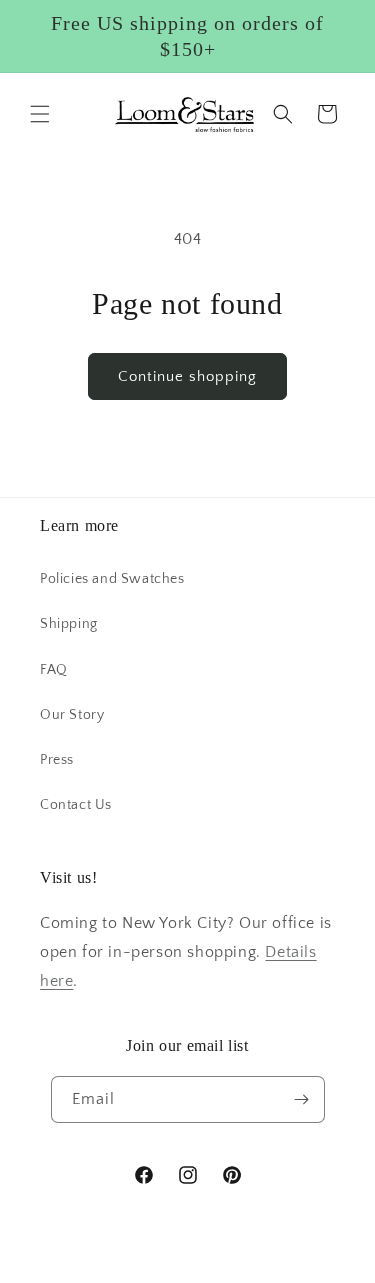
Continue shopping (187, 376)
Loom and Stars (211, 1272)
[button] (40, 114)
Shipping (69, 624)
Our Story (72, 715)
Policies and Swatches (112, 579)
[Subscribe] (302, 1099)
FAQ (54, 670)
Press (57, 760)
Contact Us (76, 805)
